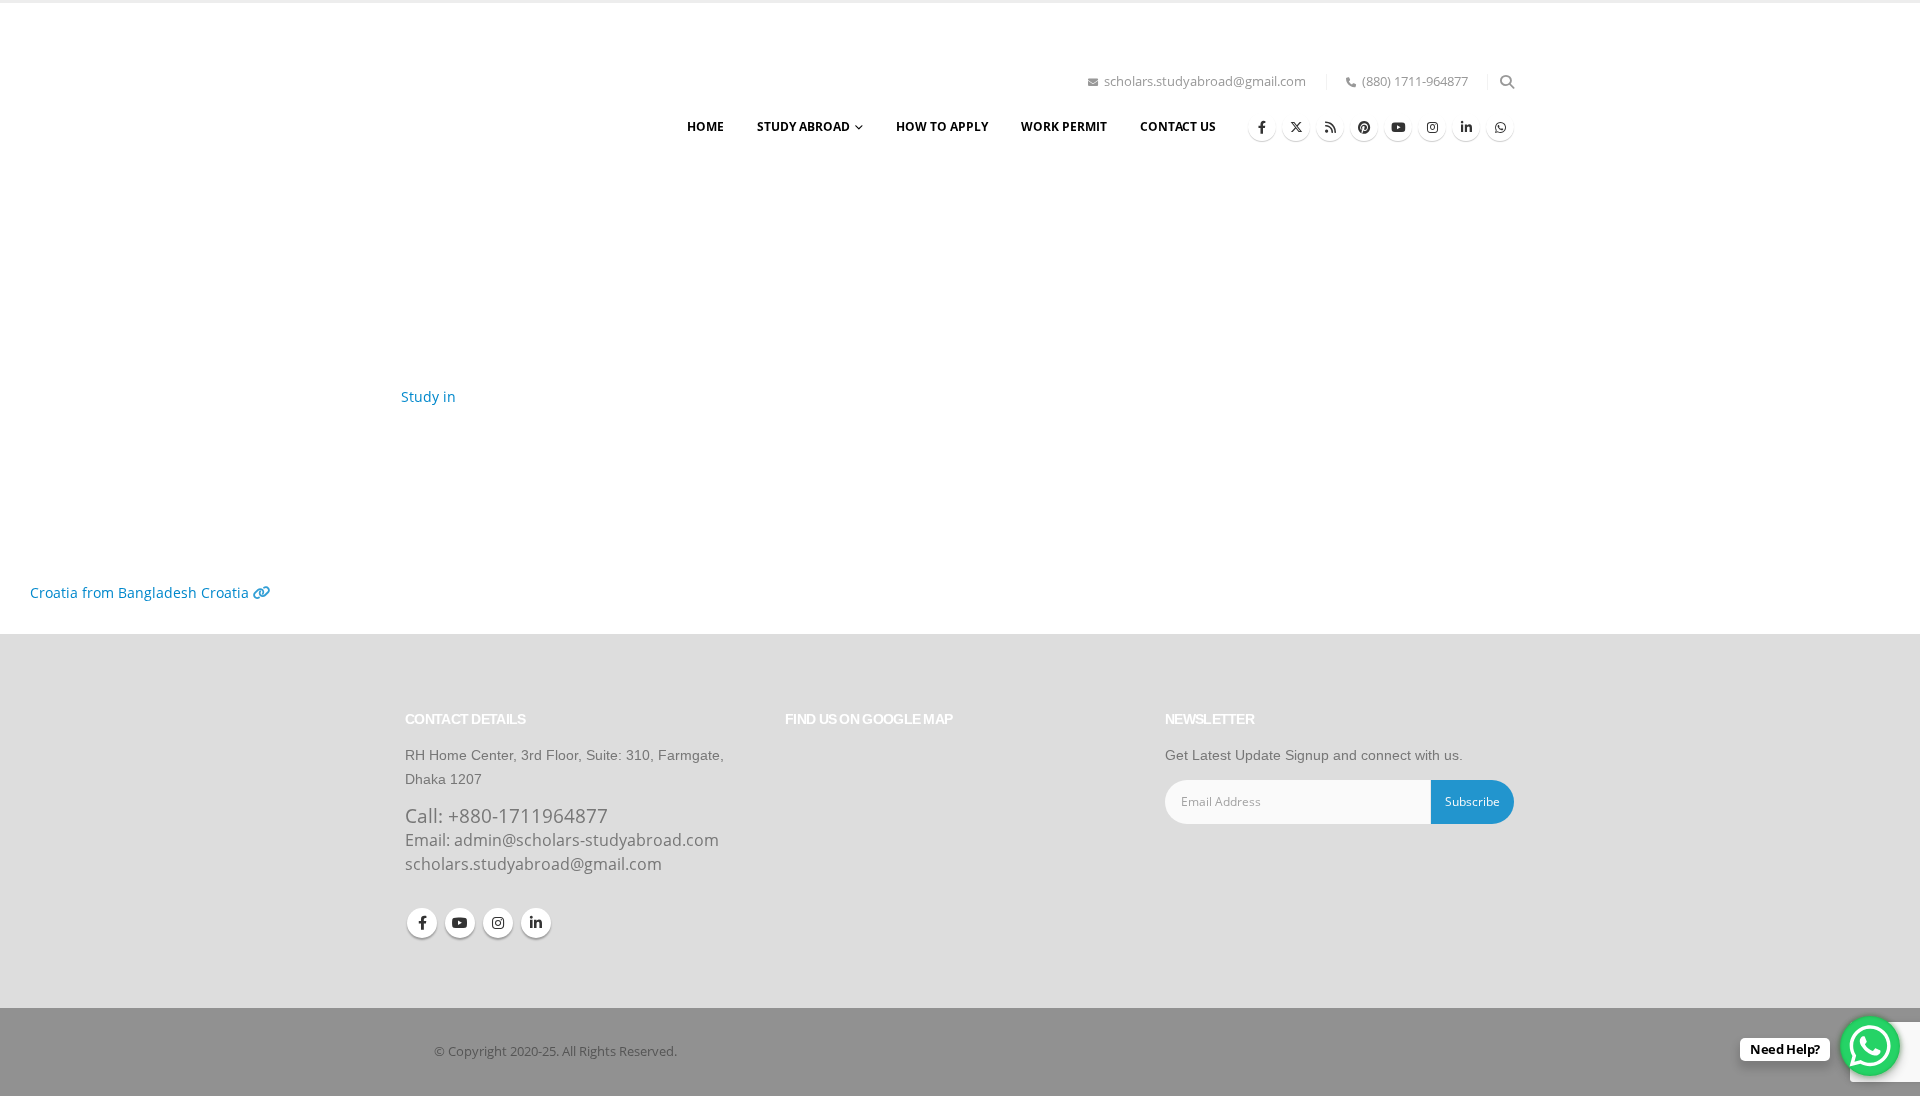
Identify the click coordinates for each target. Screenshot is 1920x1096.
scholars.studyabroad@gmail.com (1205, 81)
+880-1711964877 (528, 816)
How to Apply (942, 126)
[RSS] (1330, 127)
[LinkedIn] (1466, 127)
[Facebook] (1262, 127)
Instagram (498, 923)
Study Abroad (803, 126)
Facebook (422, 923)
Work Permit (1064, 126)
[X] (1296, 127)
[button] (1506, 82)
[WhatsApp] (1500, 127)
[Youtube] (1398, 127)
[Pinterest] (1364, 127)
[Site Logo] (495, 109)
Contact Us (1178, 126)
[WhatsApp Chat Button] (1870, 1046)
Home (705, 126)
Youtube (460, 923)
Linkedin (536, 923)
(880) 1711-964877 (1415, 81)
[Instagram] (1432, 127)
